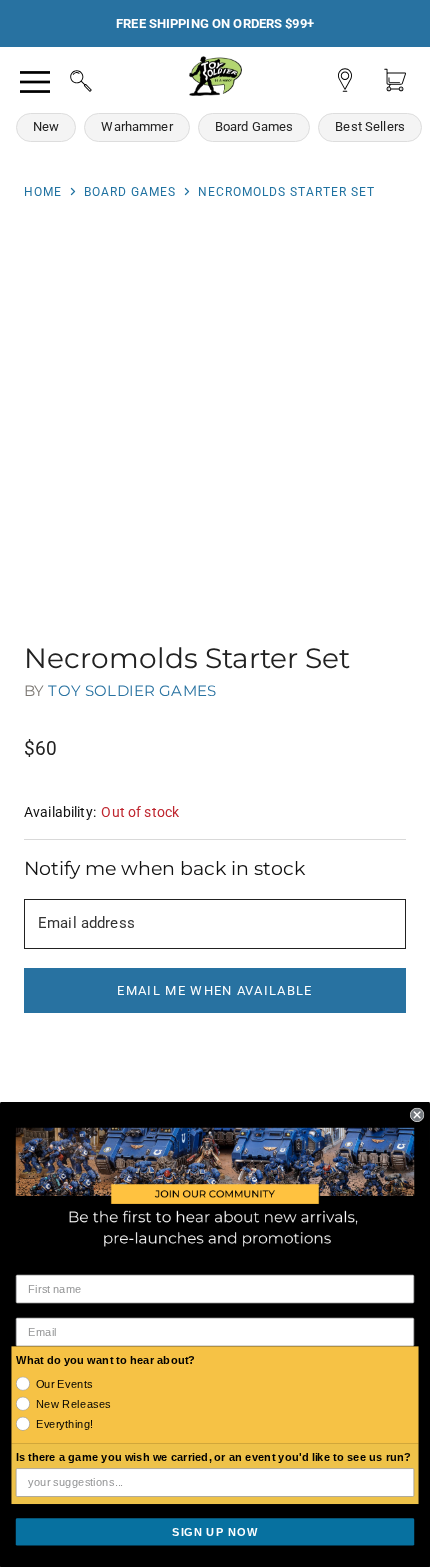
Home (43, 192)
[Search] (62, 78)
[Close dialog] (417, 1114)
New (46, 126)
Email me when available (214, 990)
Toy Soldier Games (132, 690)
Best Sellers (370, 126)
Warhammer (136, 126)
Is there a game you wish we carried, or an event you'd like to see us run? (214, 1457)
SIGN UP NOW (215, 1531)
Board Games (254, 126)
